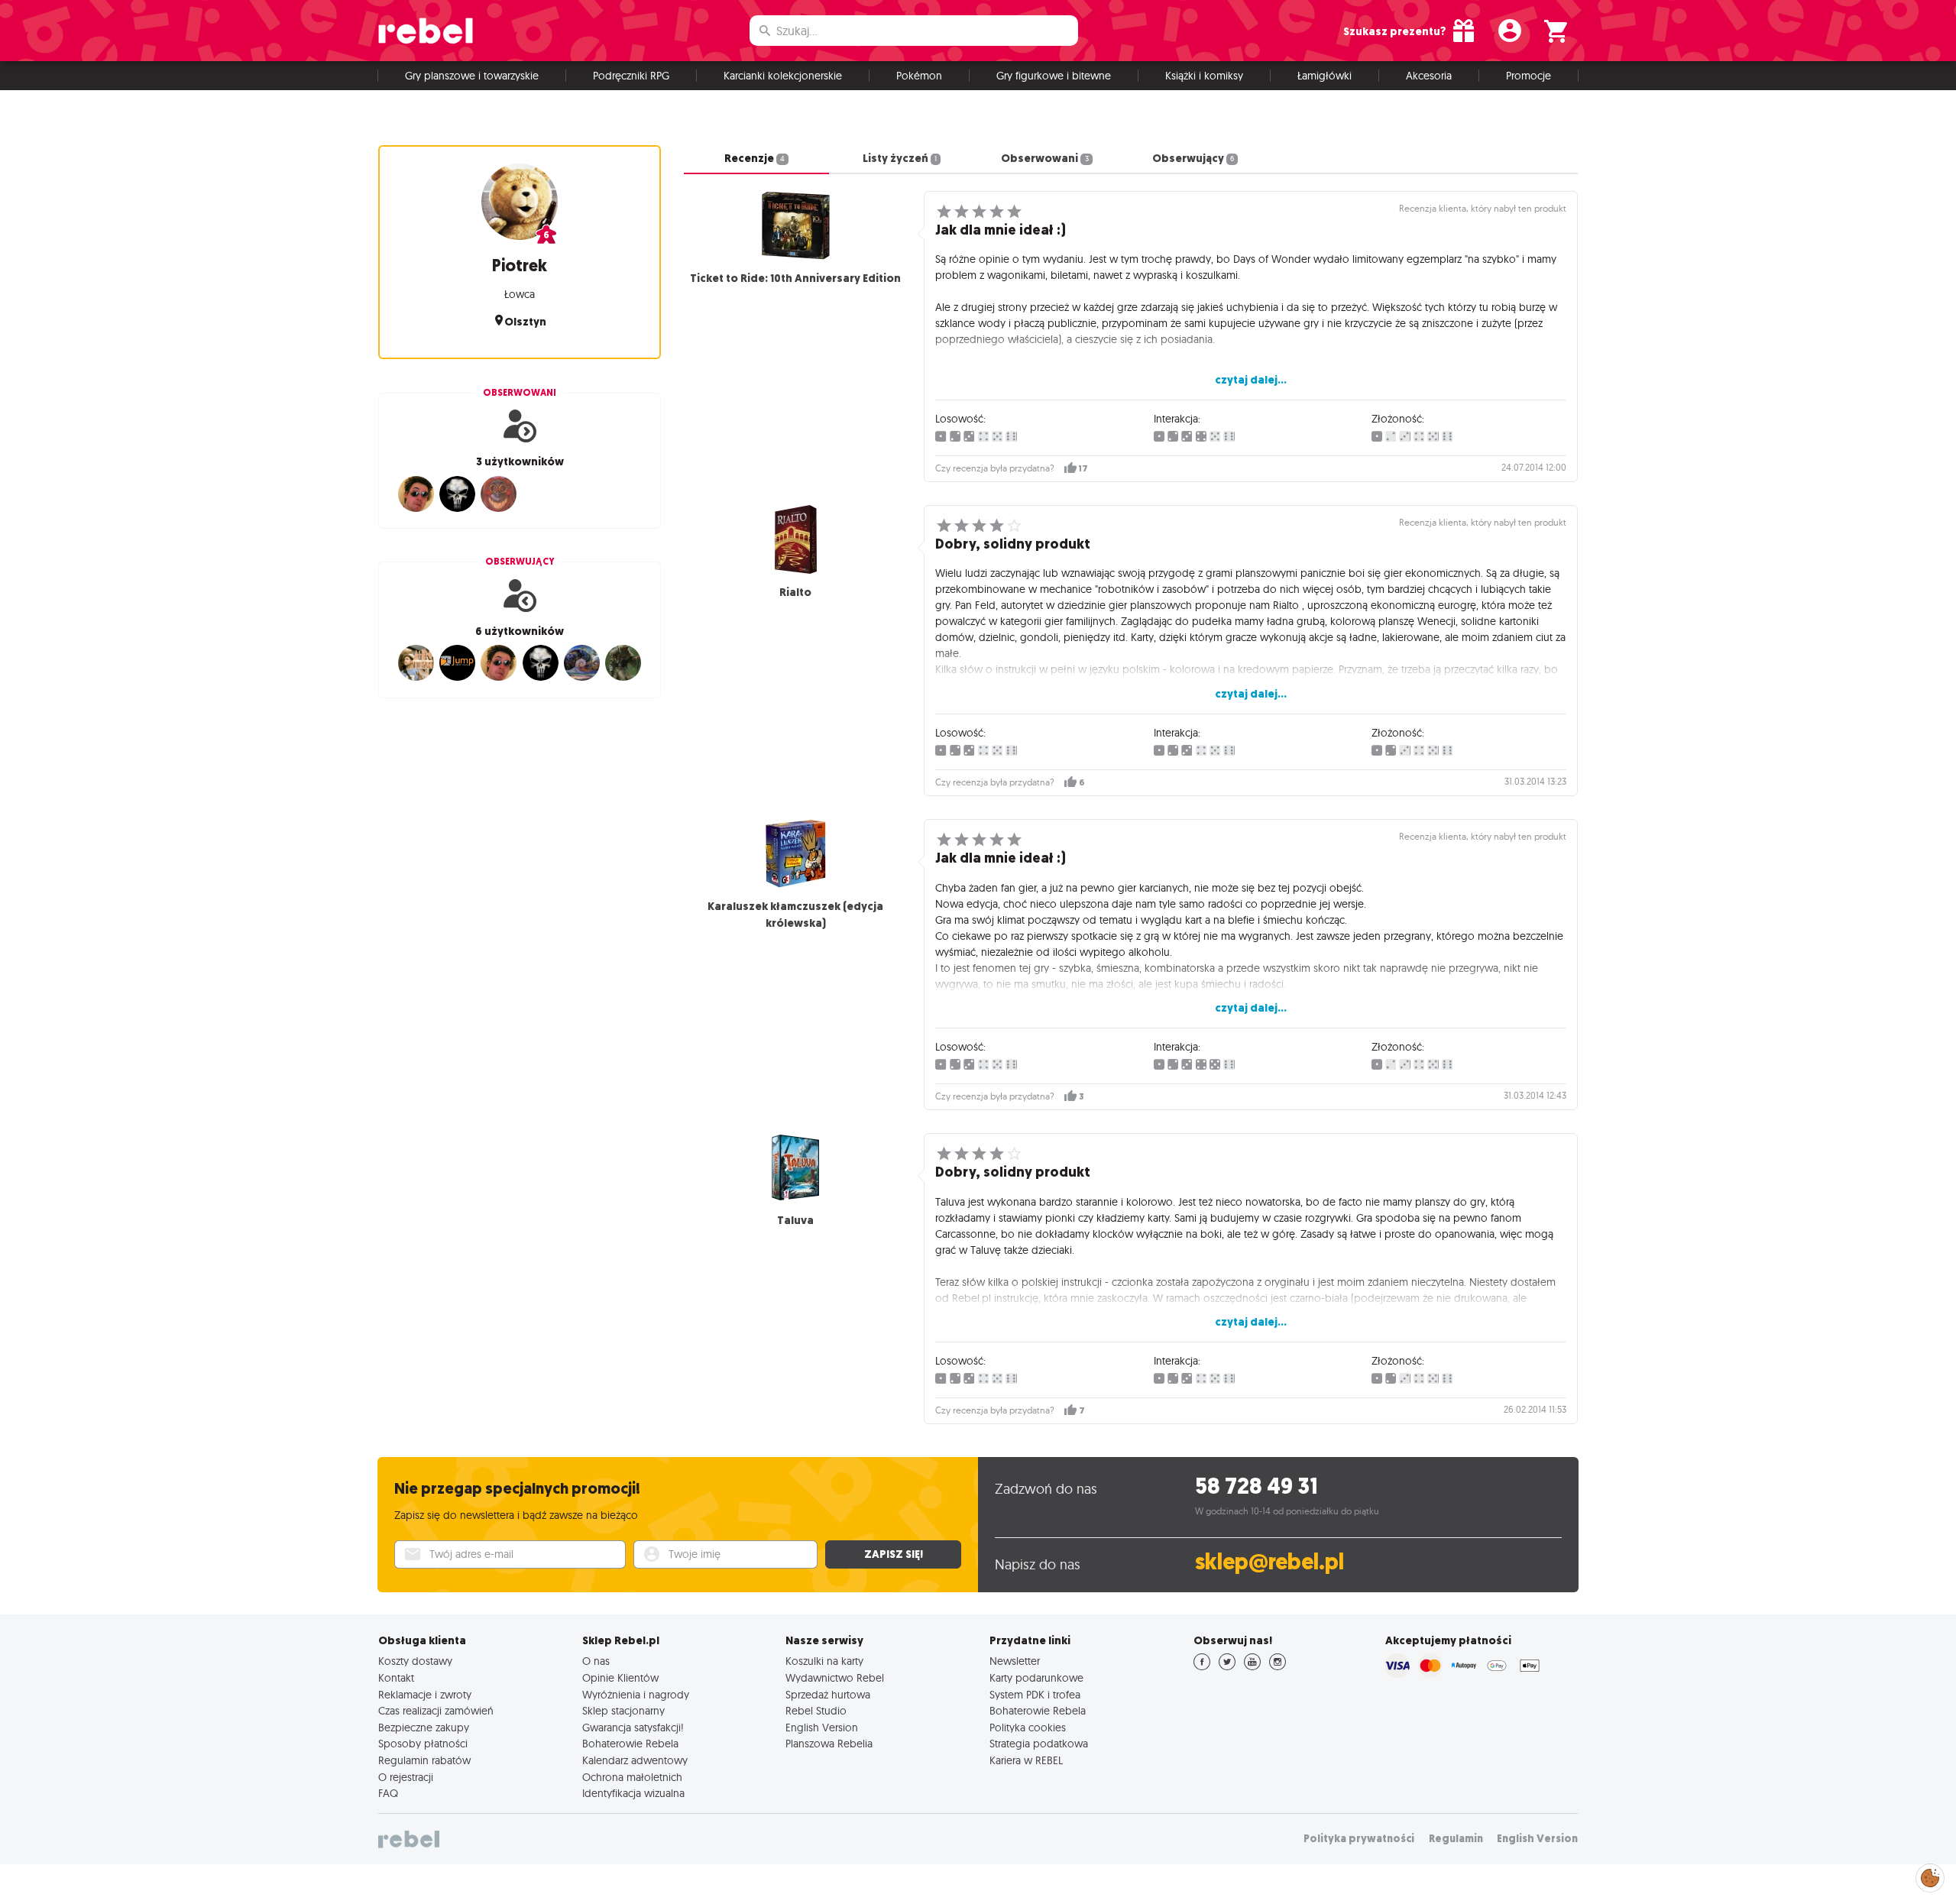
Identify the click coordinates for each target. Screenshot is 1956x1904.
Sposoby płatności (423, 1744)
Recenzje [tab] (755, 158)
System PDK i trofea (1035, 1695)
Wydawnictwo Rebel (835, 1678)
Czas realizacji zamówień (436, 1711)
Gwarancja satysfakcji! (633, 1728)
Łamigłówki (1325, 76)
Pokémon (919, 76)
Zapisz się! (894, 1554)
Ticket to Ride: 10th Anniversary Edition (795, 278)
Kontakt (396, 1678)
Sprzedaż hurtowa (828, 1695)
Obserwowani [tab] (1044, 158)
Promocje (1529, 76)
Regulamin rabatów (424, 1760)
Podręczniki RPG (631, 76)
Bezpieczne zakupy (424, 1728)
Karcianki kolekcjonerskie (783, 76)
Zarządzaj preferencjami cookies (1930, 1875)
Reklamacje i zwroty (425, 1695)
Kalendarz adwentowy (635, 1760)
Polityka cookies (1028, 1728)
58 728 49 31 (1257, 1486)
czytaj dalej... (1251, 380)
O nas (596, 1661)
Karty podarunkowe (1036, 1678)
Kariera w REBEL (1026, 1760)
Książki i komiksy (1204, 76)
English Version (822, 1728)
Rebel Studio (816, 1711)
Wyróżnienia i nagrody (636, 1695)
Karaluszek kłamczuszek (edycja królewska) (795, 915)
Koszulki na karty (824, 1661)
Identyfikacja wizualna (633, 1793)
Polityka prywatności (1359, 1839)
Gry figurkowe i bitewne (1054, 76)
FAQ (388, 1793)
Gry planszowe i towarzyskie (472, 76)
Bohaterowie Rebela (630, 1744)
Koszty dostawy (415, 1661)
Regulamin (1456, 1839)
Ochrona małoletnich (632, 1777)
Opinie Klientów (620, 1678)
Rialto (795, 592)
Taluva (795, 1220)
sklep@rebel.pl (1269, 1562)
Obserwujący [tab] (1193, 158)
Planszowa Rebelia (829, 1744)
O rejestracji (406, 1777)
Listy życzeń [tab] (900, 158)
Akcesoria (1429, 76)
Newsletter (1015, 1661)
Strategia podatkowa (1039, 1744)
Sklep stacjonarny (623, 1711)
